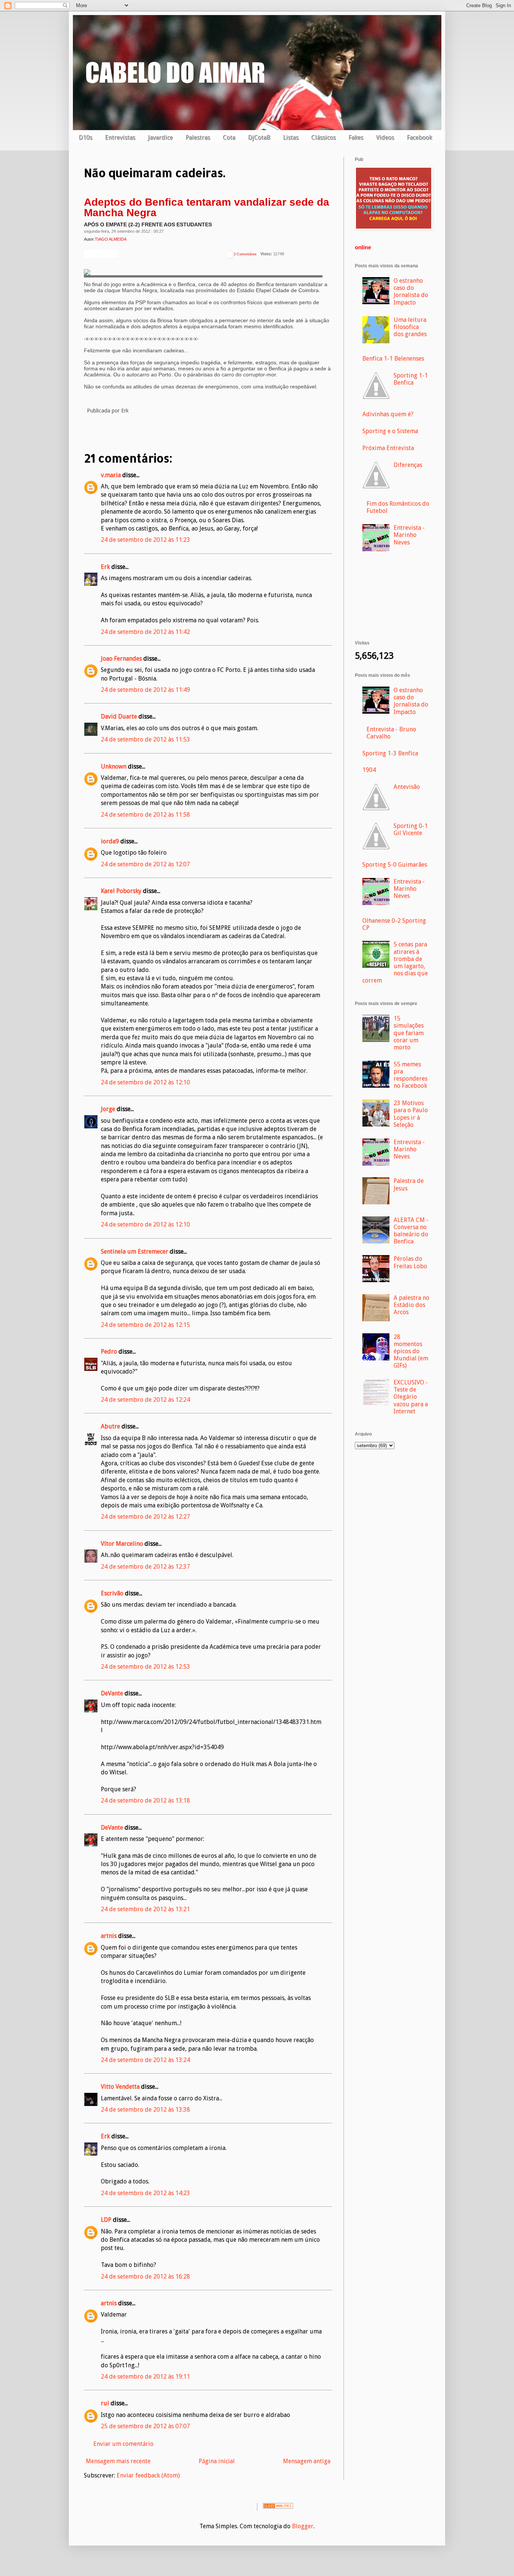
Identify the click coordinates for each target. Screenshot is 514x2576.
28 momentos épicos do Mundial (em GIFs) (411, 1351)
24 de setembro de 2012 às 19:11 (145, 2377)
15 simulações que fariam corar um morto (409, 1033)
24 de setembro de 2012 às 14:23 (145, 2193)
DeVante (112, 1693)
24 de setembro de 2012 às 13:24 (145, 2060)
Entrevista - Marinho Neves (409, 535)
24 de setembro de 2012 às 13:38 (145, 2110)
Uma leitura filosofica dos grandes (410, 327)
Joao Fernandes (121, 659)
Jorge (108, 1109)
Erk (105, 567)
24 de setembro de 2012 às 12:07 (145, 864)
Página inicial (217, 2461)
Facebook (419, 137)
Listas (291, 137)
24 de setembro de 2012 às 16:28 (145, 2277)
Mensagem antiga (307, 2461)
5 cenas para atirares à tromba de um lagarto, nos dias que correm (395, 962)
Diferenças (408, 465)
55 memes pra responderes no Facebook (411, 1075)
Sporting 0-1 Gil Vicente (411, 829)
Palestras (198, 137)
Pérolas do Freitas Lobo (410, 1262)
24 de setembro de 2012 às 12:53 (145, 1667)
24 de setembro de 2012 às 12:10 (145, 1082)
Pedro (109, 1352)
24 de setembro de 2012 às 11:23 (145, 540)
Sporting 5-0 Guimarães (395, 865)
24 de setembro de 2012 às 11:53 (145, 739)
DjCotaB (259, 137)
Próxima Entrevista (388, 448)
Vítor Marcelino (122, 1544)
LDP (106, 2220)
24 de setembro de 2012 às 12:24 (145, 1400)
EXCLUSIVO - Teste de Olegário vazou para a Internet (411, 1397)
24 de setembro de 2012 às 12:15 (145, 1325)
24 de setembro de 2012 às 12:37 (145, 1567)
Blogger (303, 2526)
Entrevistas (120, 137)
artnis (109, 1936)
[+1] (101, 254)
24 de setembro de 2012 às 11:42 (145, 632)
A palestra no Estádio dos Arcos (411, 1305)
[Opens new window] (394, 228)
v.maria (111, 475)
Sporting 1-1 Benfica (411, 379)
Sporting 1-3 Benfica (390, 753)
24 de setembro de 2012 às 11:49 (145, 690)
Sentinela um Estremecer (135, 1252)
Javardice (160, 137)
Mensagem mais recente (118, 2461)
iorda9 (110, 841)
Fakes (356, 137)
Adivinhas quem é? (388, 414)
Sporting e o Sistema (390, 431)
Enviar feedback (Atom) (148, 2475)
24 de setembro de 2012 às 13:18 (145, 1800)
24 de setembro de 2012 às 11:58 (145, 815)
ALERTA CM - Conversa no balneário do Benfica (411, 1231)
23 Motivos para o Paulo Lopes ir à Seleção (411, 1114)
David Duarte (119, 716)
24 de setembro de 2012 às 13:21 (145, 1909)
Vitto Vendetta (120, 2087)
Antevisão (407, 787)
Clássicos (323, 137)
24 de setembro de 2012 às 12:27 (145, 1517)
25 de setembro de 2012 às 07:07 (145, 2426)
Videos (385, 137)
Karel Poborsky (121, 891)
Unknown (114, 766)
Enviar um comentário (123, 2444)
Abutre (110, 1426)
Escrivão (112, 1593)
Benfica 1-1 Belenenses (393, 359)
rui (105, 2403)
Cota (229, 137)
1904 (369, 770)
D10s (85, 137)
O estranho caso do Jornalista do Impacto (411, 292)
